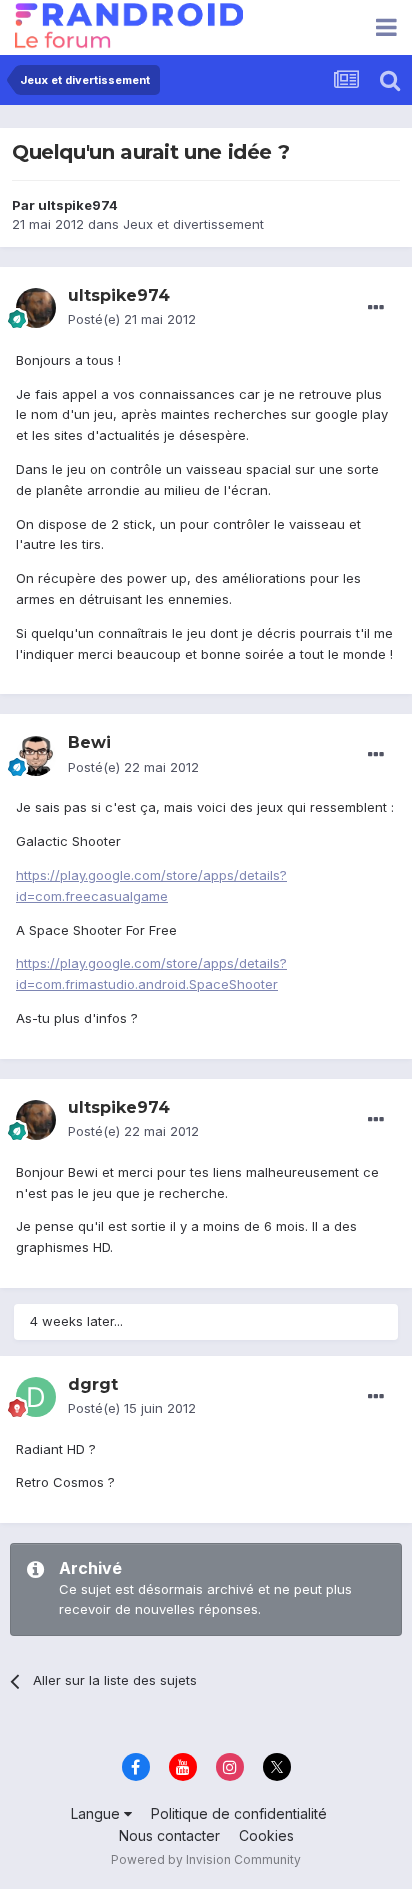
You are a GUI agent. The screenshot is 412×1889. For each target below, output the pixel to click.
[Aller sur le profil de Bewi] (36, 756)
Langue (97, 1813)
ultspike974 (78, 205)
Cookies (266, 1835)
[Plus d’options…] (376, 308)
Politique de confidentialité (239, 1813)
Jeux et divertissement (193, 224)
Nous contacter (169, 1835)
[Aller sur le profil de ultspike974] (36, 308)
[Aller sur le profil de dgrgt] (36, 1397)
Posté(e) (132, 319)
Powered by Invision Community (206, 1859)
